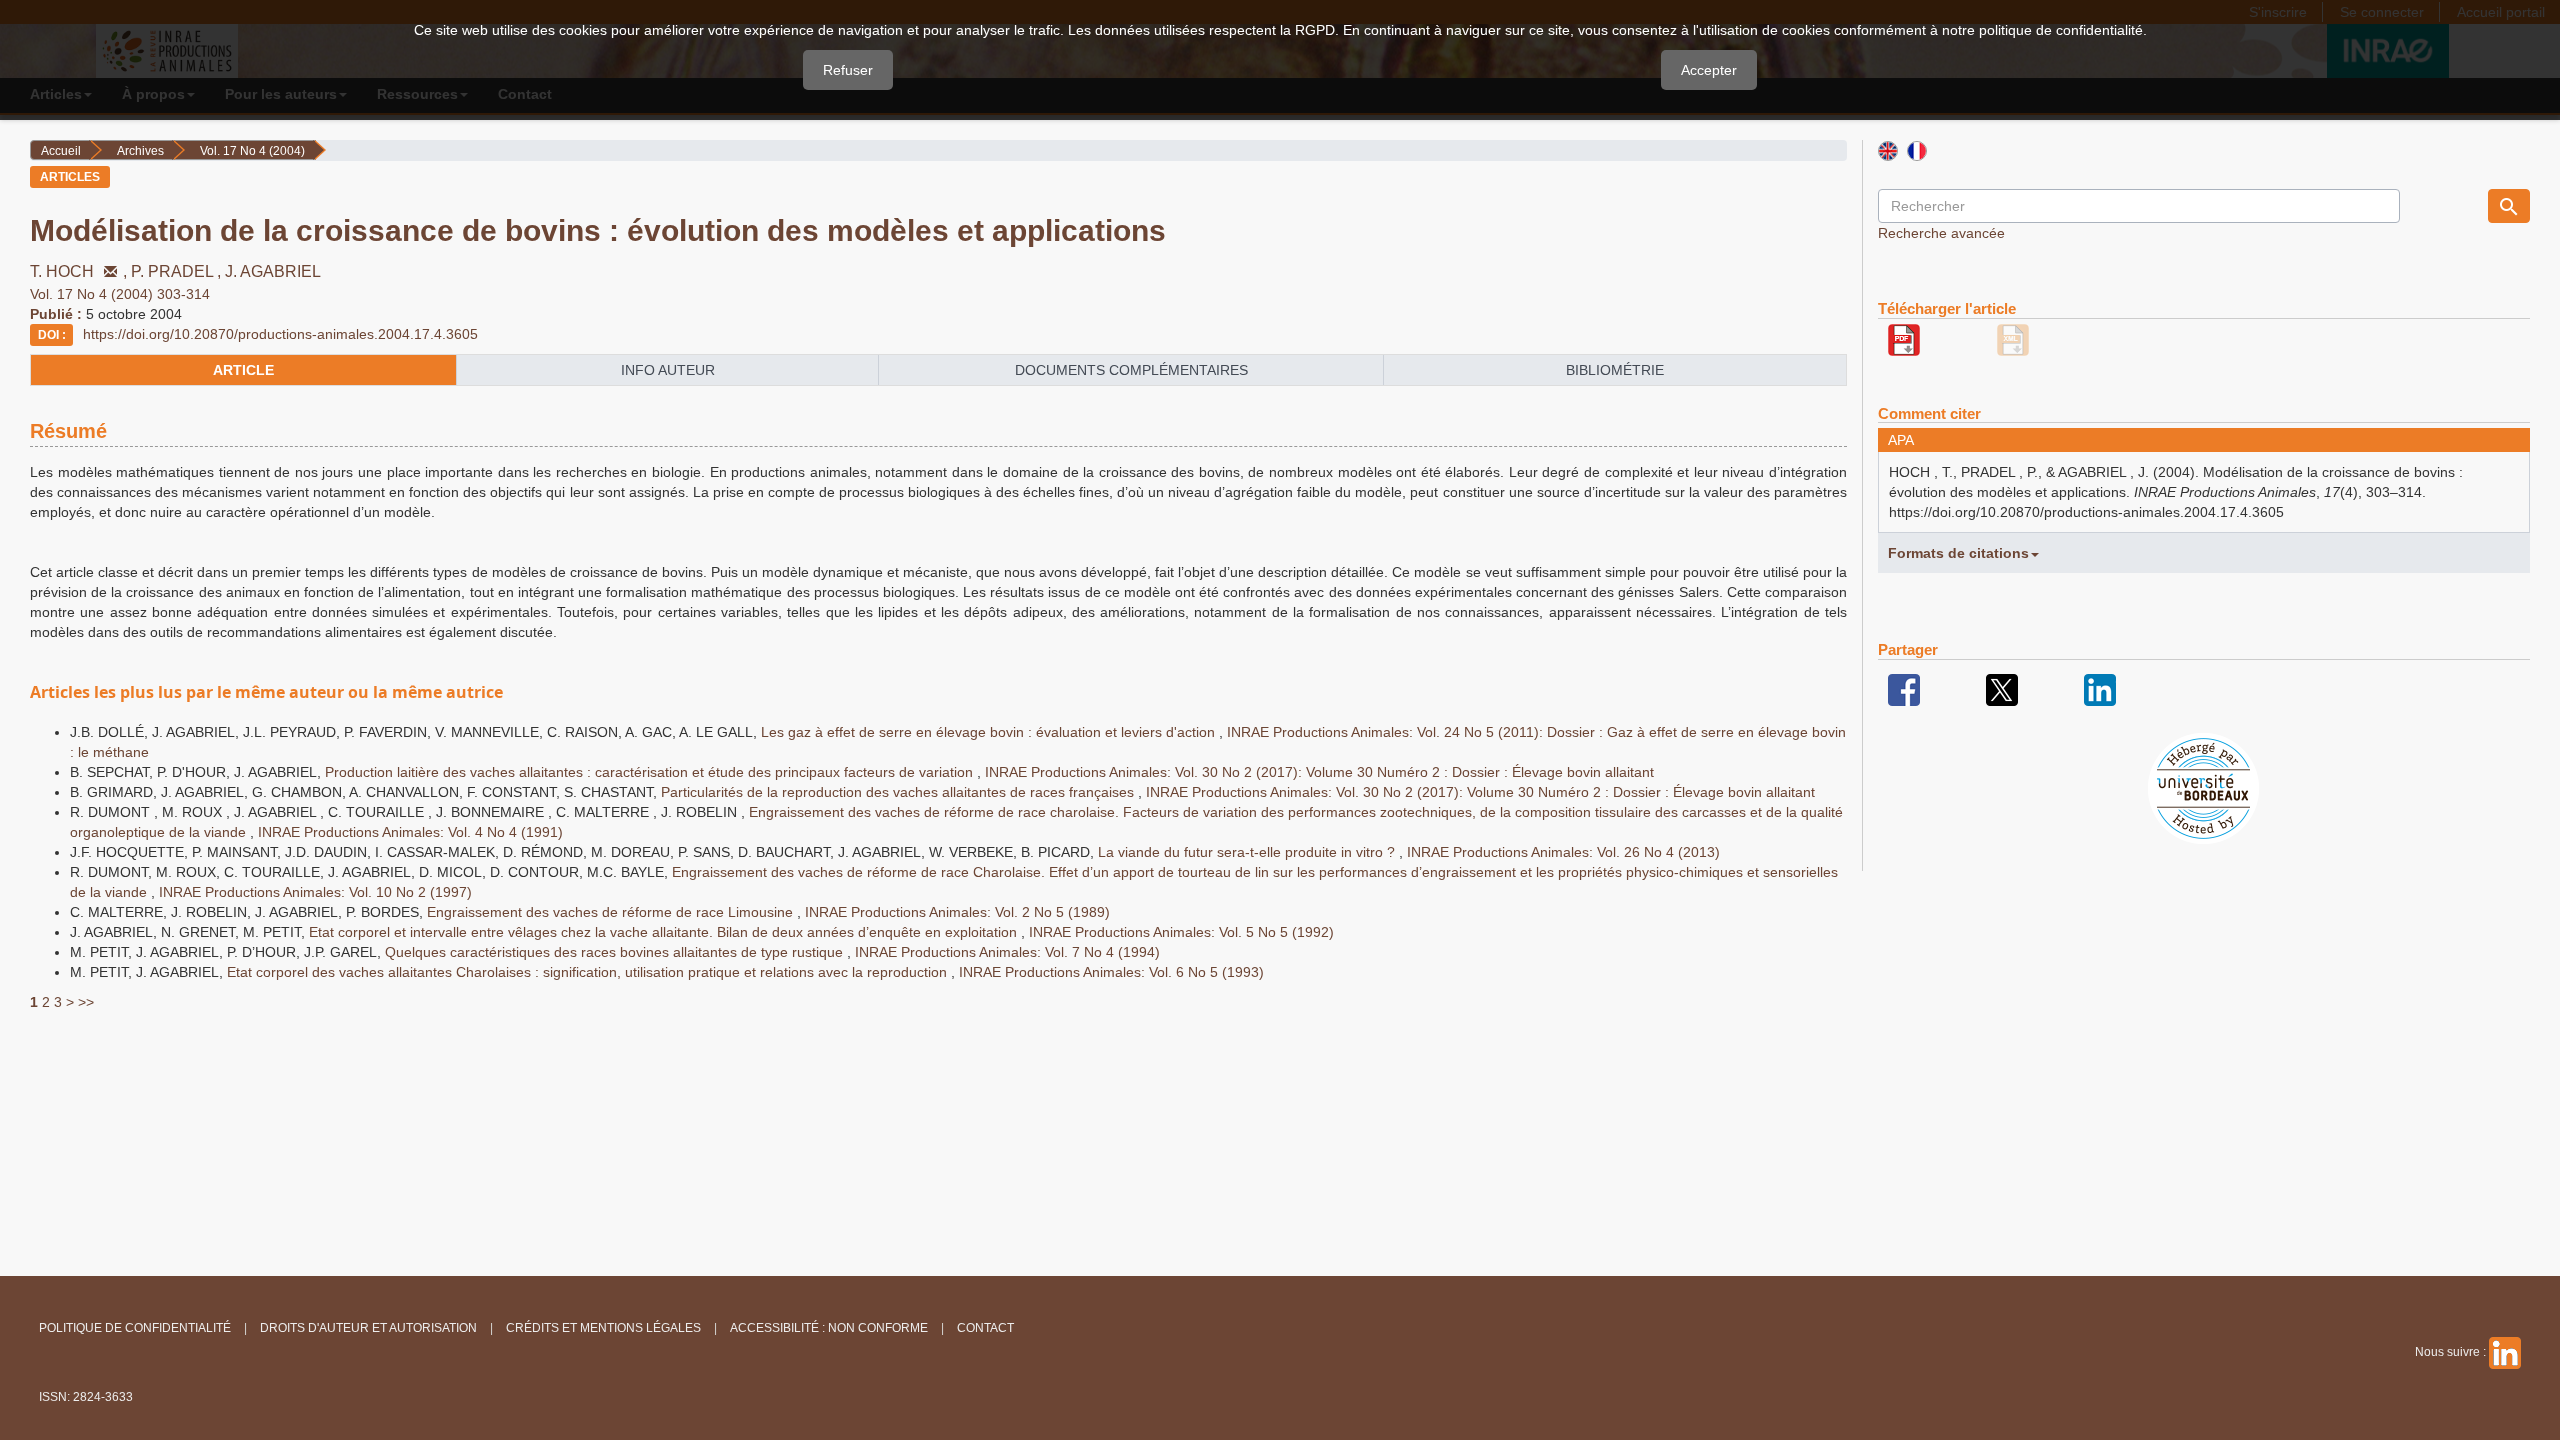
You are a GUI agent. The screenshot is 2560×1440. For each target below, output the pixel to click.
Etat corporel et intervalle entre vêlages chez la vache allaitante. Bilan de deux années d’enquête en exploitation (665, 932)
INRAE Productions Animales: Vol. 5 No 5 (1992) (1181, 932)
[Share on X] (2002, 689)
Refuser (848, 70)
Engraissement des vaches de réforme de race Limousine (612, 912)
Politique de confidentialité (135, 1328)
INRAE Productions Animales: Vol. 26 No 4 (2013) (1563, 852)
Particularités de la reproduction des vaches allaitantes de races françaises (899, 792)
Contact (985, 1328)
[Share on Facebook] (1904, 689)
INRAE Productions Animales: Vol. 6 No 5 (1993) (1111, 972)
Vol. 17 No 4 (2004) (252, 151)
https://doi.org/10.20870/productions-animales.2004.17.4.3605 (280, 334)
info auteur (668, 370)
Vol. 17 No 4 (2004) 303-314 (120, 294)
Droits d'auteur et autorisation (368, 1328)
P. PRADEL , (178, 271)
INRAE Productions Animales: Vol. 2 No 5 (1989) (957, 912)
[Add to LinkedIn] (2100, 689)
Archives (140, 151)
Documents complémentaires (1131, 370)
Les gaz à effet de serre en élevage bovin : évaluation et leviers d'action (990, 732)
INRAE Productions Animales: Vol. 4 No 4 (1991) (410, 832)
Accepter (1709, 70)
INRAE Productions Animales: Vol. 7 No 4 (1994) (1007, 952)
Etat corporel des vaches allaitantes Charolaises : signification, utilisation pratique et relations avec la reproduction (589, 972)
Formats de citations (1958, 553)
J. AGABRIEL (273, 271)
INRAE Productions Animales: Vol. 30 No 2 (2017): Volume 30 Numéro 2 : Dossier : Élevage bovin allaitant (1319, 772)
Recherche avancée (1941, 233)
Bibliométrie (1615, 370)
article (243, 370)
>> (86, 1002)
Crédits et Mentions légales (603, 1328)
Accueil (61, 151)
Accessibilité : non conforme (829, 1328)
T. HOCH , (80, 271)
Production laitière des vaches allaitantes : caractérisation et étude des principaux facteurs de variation (651, 772)
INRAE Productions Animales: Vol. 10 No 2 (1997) (315, 892)
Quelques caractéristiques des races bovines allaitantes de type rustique (616, 952)
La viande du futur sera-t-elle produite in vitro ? (1248, 852)
